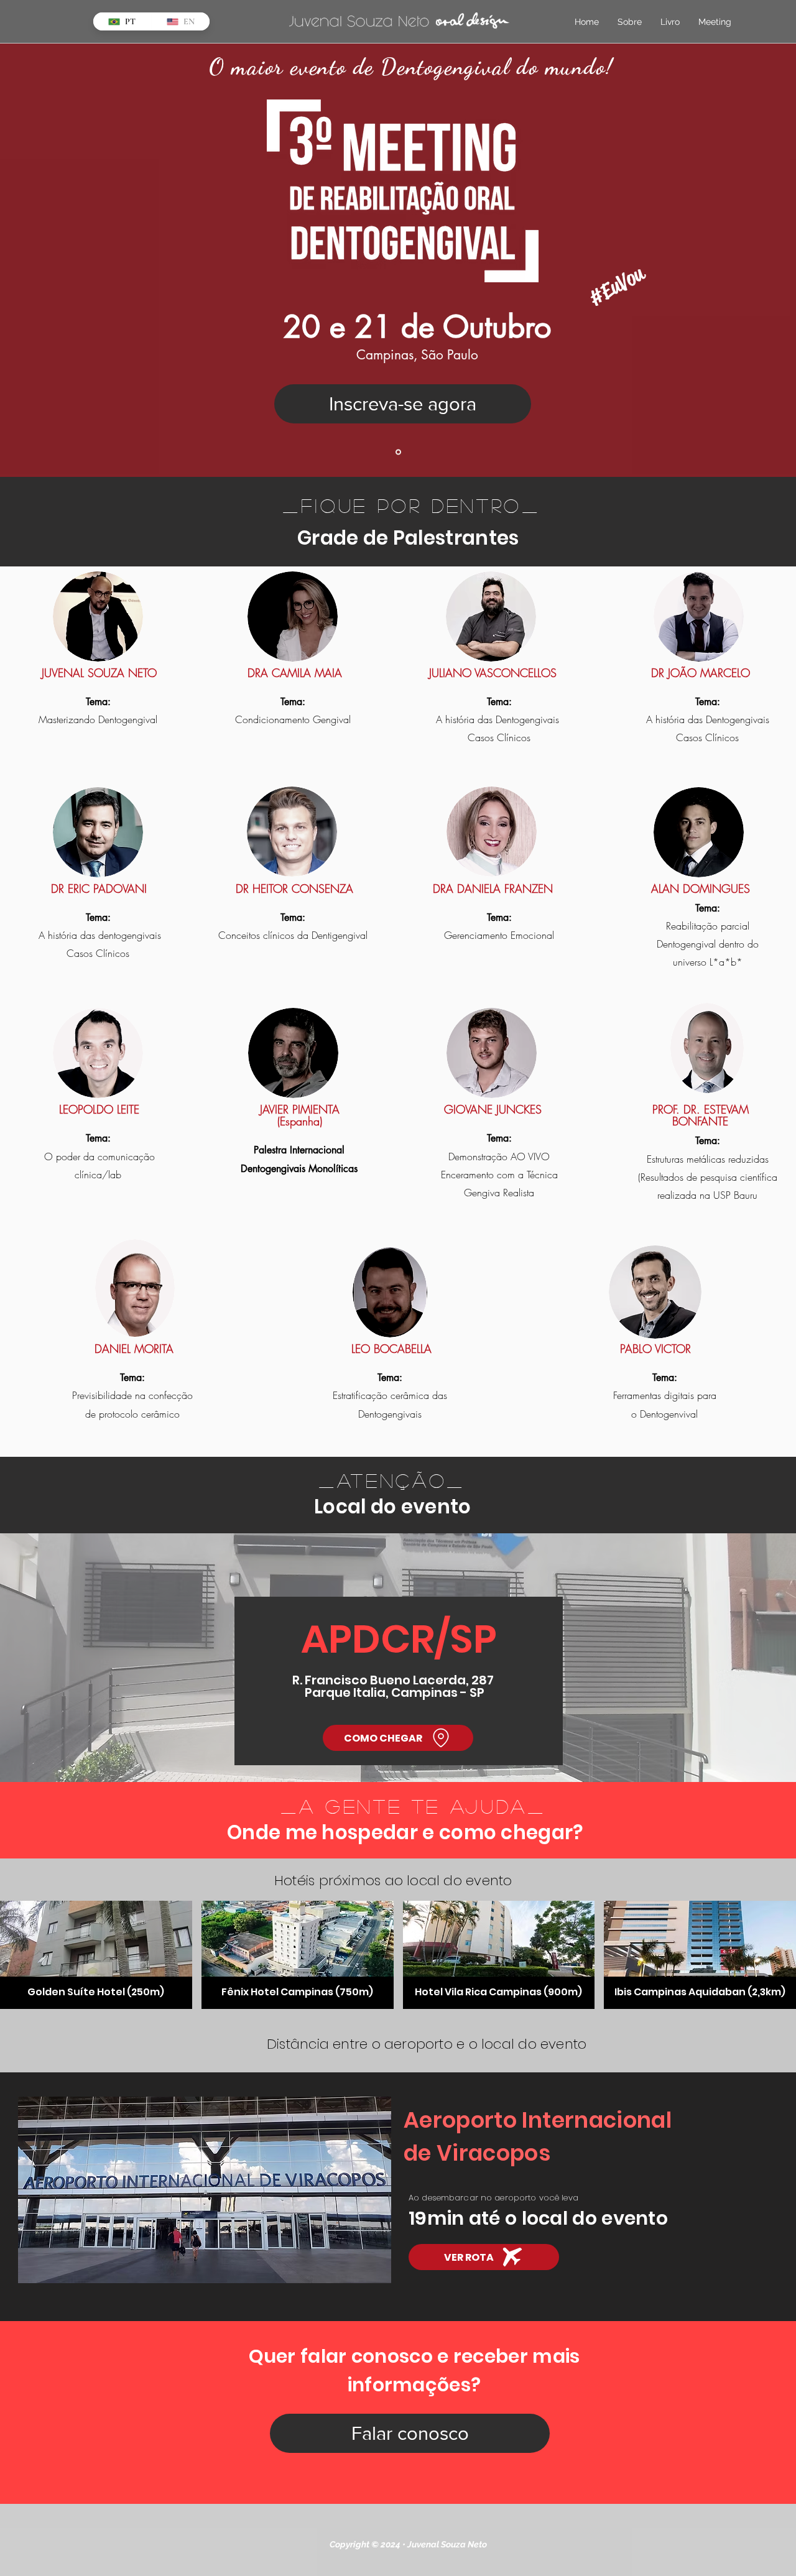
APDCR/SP (399, 1639)
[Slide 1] (398, 452)
